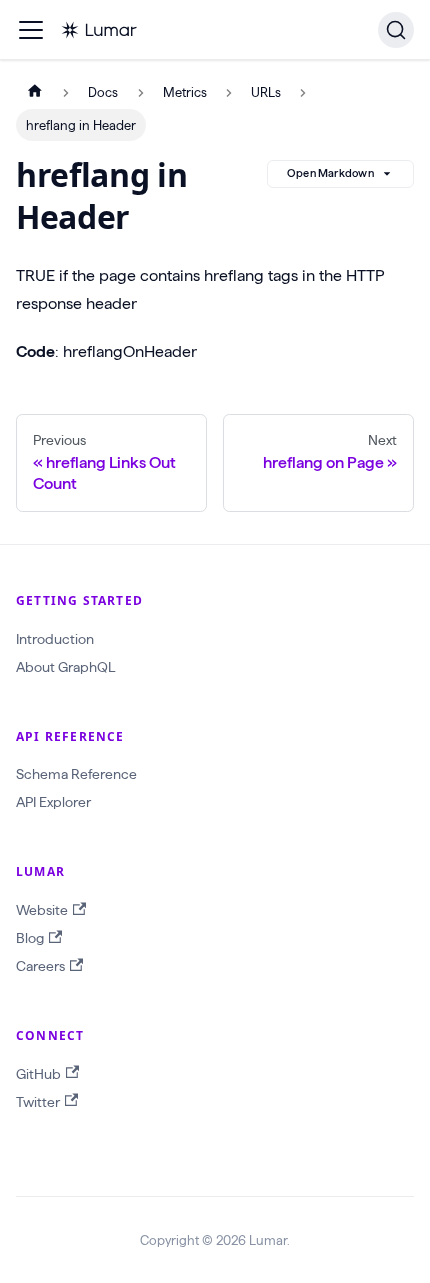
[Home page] (35, 92)
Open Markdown (330, 173)
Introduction (55, 639)
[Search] (396, 30)
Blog (30, 938)
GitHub (38, 1074)
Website (42, 910)
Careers (40, 966)
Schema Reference (76, 774)
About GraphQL (65, 667)
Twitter (38, 1102)
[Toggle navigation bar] (31, 30)
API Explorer (53, 802)
